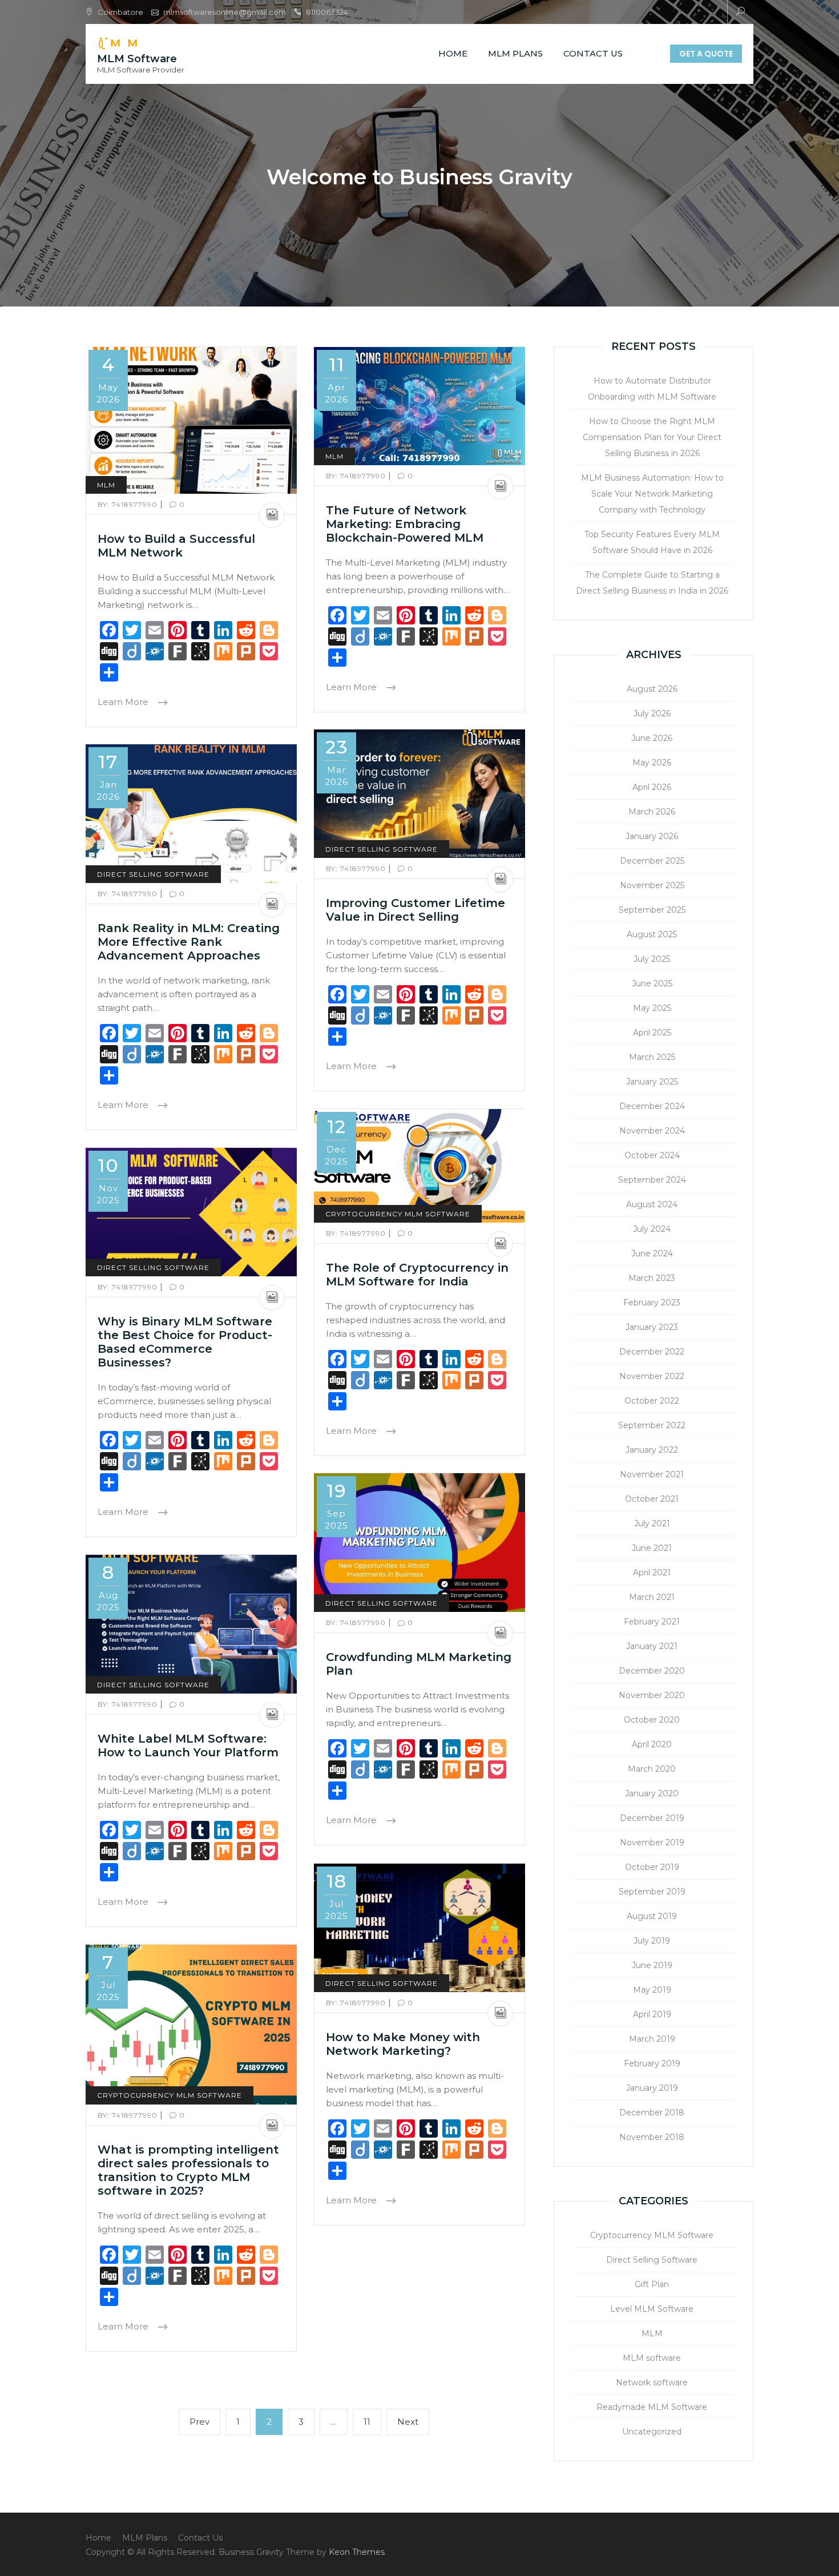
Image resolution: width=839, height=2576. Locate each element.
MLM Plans (515, 53)
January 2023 (652, 1327)
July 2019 (652, 1941)
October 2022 (652, 1401)
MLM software (652, 2358)
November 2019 (652, 1843)
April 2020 (652, 1744)
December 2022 (652, 1352)
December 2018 (652, 2113)
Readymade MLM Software (652, 2407)
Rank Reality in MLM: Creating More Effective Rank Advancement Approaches (189, 942)
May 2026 (652, 763)
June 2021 (652, 1548)
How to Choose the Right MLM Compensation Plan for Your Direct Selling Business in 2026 (652, 437)
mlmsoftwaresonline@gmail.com (225, 12)
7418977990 (129, 504)
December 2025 (652, 861)
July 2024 (652, 1229)
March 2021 (652, 1597)
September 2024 (652, 1180)
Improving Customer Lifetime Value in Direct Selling (416, 910)
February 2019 (652, 2063)
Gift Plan (652, 2284)
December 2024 (652, 1106)
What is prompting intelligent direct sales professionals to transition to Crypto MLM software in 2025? (188, 2170)
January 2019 (652, 2088)
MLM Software (137, 59)
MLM (106, 485)
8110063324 (327, 12)
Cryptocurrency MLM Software (398, 1214)
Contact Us (593, 53)
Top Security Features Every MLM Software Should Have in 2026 (652, 542)
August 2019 (652, 1916)
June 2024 (652, 1253)
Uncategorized (652, 2432)
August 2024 (652, 1204)
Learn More (124, 702)
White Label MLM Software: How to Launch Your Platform (188, 1745)
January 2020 (652, 1793)
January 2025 (652, 1082)
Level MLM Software (652, 2309)
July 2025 (652, 959)
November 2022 (652, 1376)
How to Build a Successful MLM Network (176, 546)
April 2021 (652, 1573)
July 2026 (652, 713)
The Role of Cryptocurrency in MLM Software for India (417, 1275)
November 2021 (652, 1474)
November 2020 (652, 1695)
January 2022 (652, 1450)
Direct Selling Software (382, 849)
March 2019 (652, 2039)
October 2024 (652, 1155)
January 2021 (652, 1646)
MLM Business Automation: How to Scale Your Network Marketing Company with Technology (652, 494)
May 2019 (652, 1990)
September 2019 (652, 1892)
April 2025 (652, 1033)
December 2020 (652, 1671)
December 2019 (652, 1818)
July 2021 (652, 1523)
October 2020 (652, 1720)
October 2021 (652, 1499)
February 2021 (652, 1622)
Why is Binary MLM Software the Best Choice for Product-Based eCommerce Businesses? (185, 1342)
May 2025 (652, 1008)
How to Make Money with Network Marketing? (403, 2044)
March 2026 (652, 812)
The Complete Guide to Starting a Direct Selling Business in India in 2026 (652, 583)
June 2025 (652, 983)
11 (367, 2426)
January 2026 (652, 836)
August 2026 (652, 689)
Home (453, 53)
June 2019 (652, 1965)
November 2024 (652, 1131)
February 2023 (652, 1303)
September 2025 (652, 910)
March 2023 (652, 1278)
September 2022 (652, 1425)
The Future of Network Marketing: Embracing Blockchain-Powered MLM (405, 524)
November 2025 (652, 885)
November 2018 (652, 2137)
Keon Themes (357, 2552)
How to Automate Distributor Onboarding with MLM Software (652, 389)
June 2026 (652, 738)
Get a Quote (706, 54)
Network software (652, 2383)
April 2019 (652, 2014)
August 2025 (652, 934)
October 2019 (652, 1867)
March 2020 (652, 1769)
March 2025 (652, 1057)
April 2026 (652, 787)
